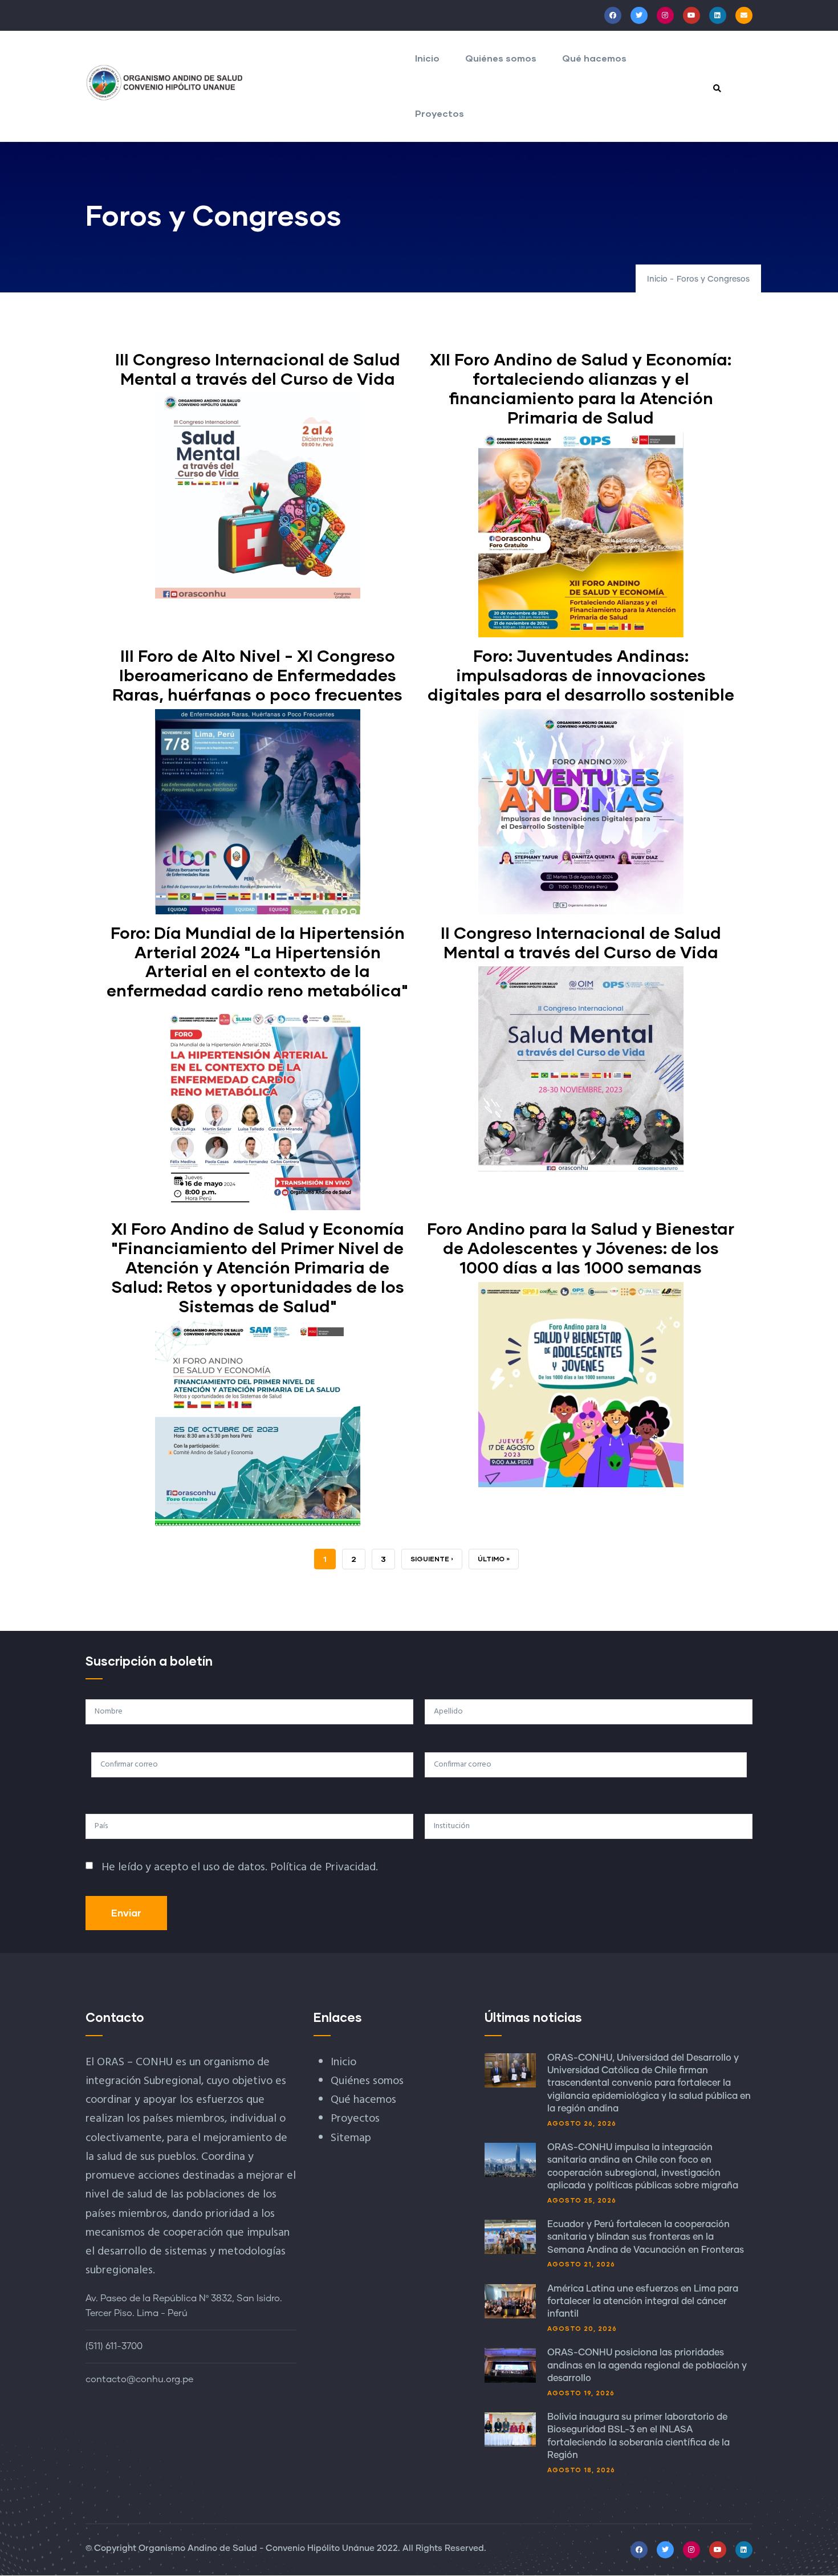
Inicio (427, 58)
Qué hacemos (594, 58)
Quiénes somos (501, 58)
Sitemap (351, 2138)
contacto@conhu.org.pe (139, 2379)
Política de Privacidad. (324, 1867)
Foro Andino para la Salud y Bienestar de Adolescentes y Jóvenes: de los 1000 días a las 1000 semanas (581, 1248)
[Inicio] (165, 83)
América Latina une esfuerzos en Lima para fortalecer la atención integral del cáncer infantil (643, 2302)
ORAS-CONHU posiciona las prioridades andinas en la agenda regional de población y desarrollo (647, 2365)
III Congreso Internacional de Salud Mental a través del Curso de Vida (258, 369)
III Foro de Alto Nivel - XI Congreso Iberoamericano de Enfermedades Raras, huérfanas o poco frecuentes (257, 675)
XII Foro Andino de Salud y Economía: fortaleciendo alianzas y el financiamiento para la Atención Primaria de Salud (581, 388)
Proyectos (440, 113)
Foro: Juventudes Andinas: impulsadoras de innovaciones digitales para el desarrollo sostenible (581, 675)
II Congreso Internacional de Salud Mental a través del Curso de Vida (581, 942)
